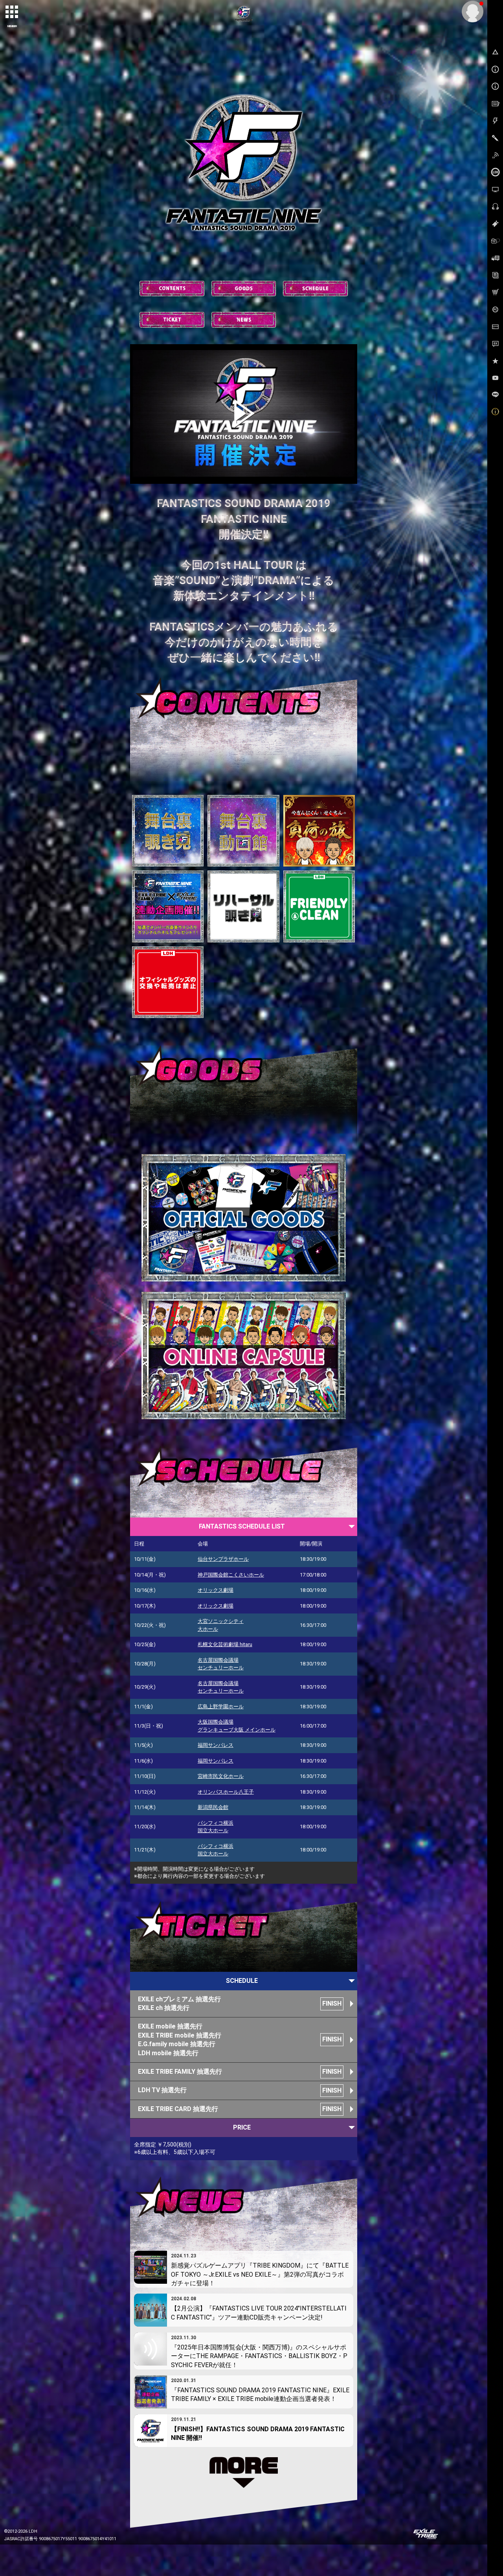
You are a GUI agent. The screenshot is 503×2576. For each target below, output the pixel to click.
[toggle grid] (12, 12)
